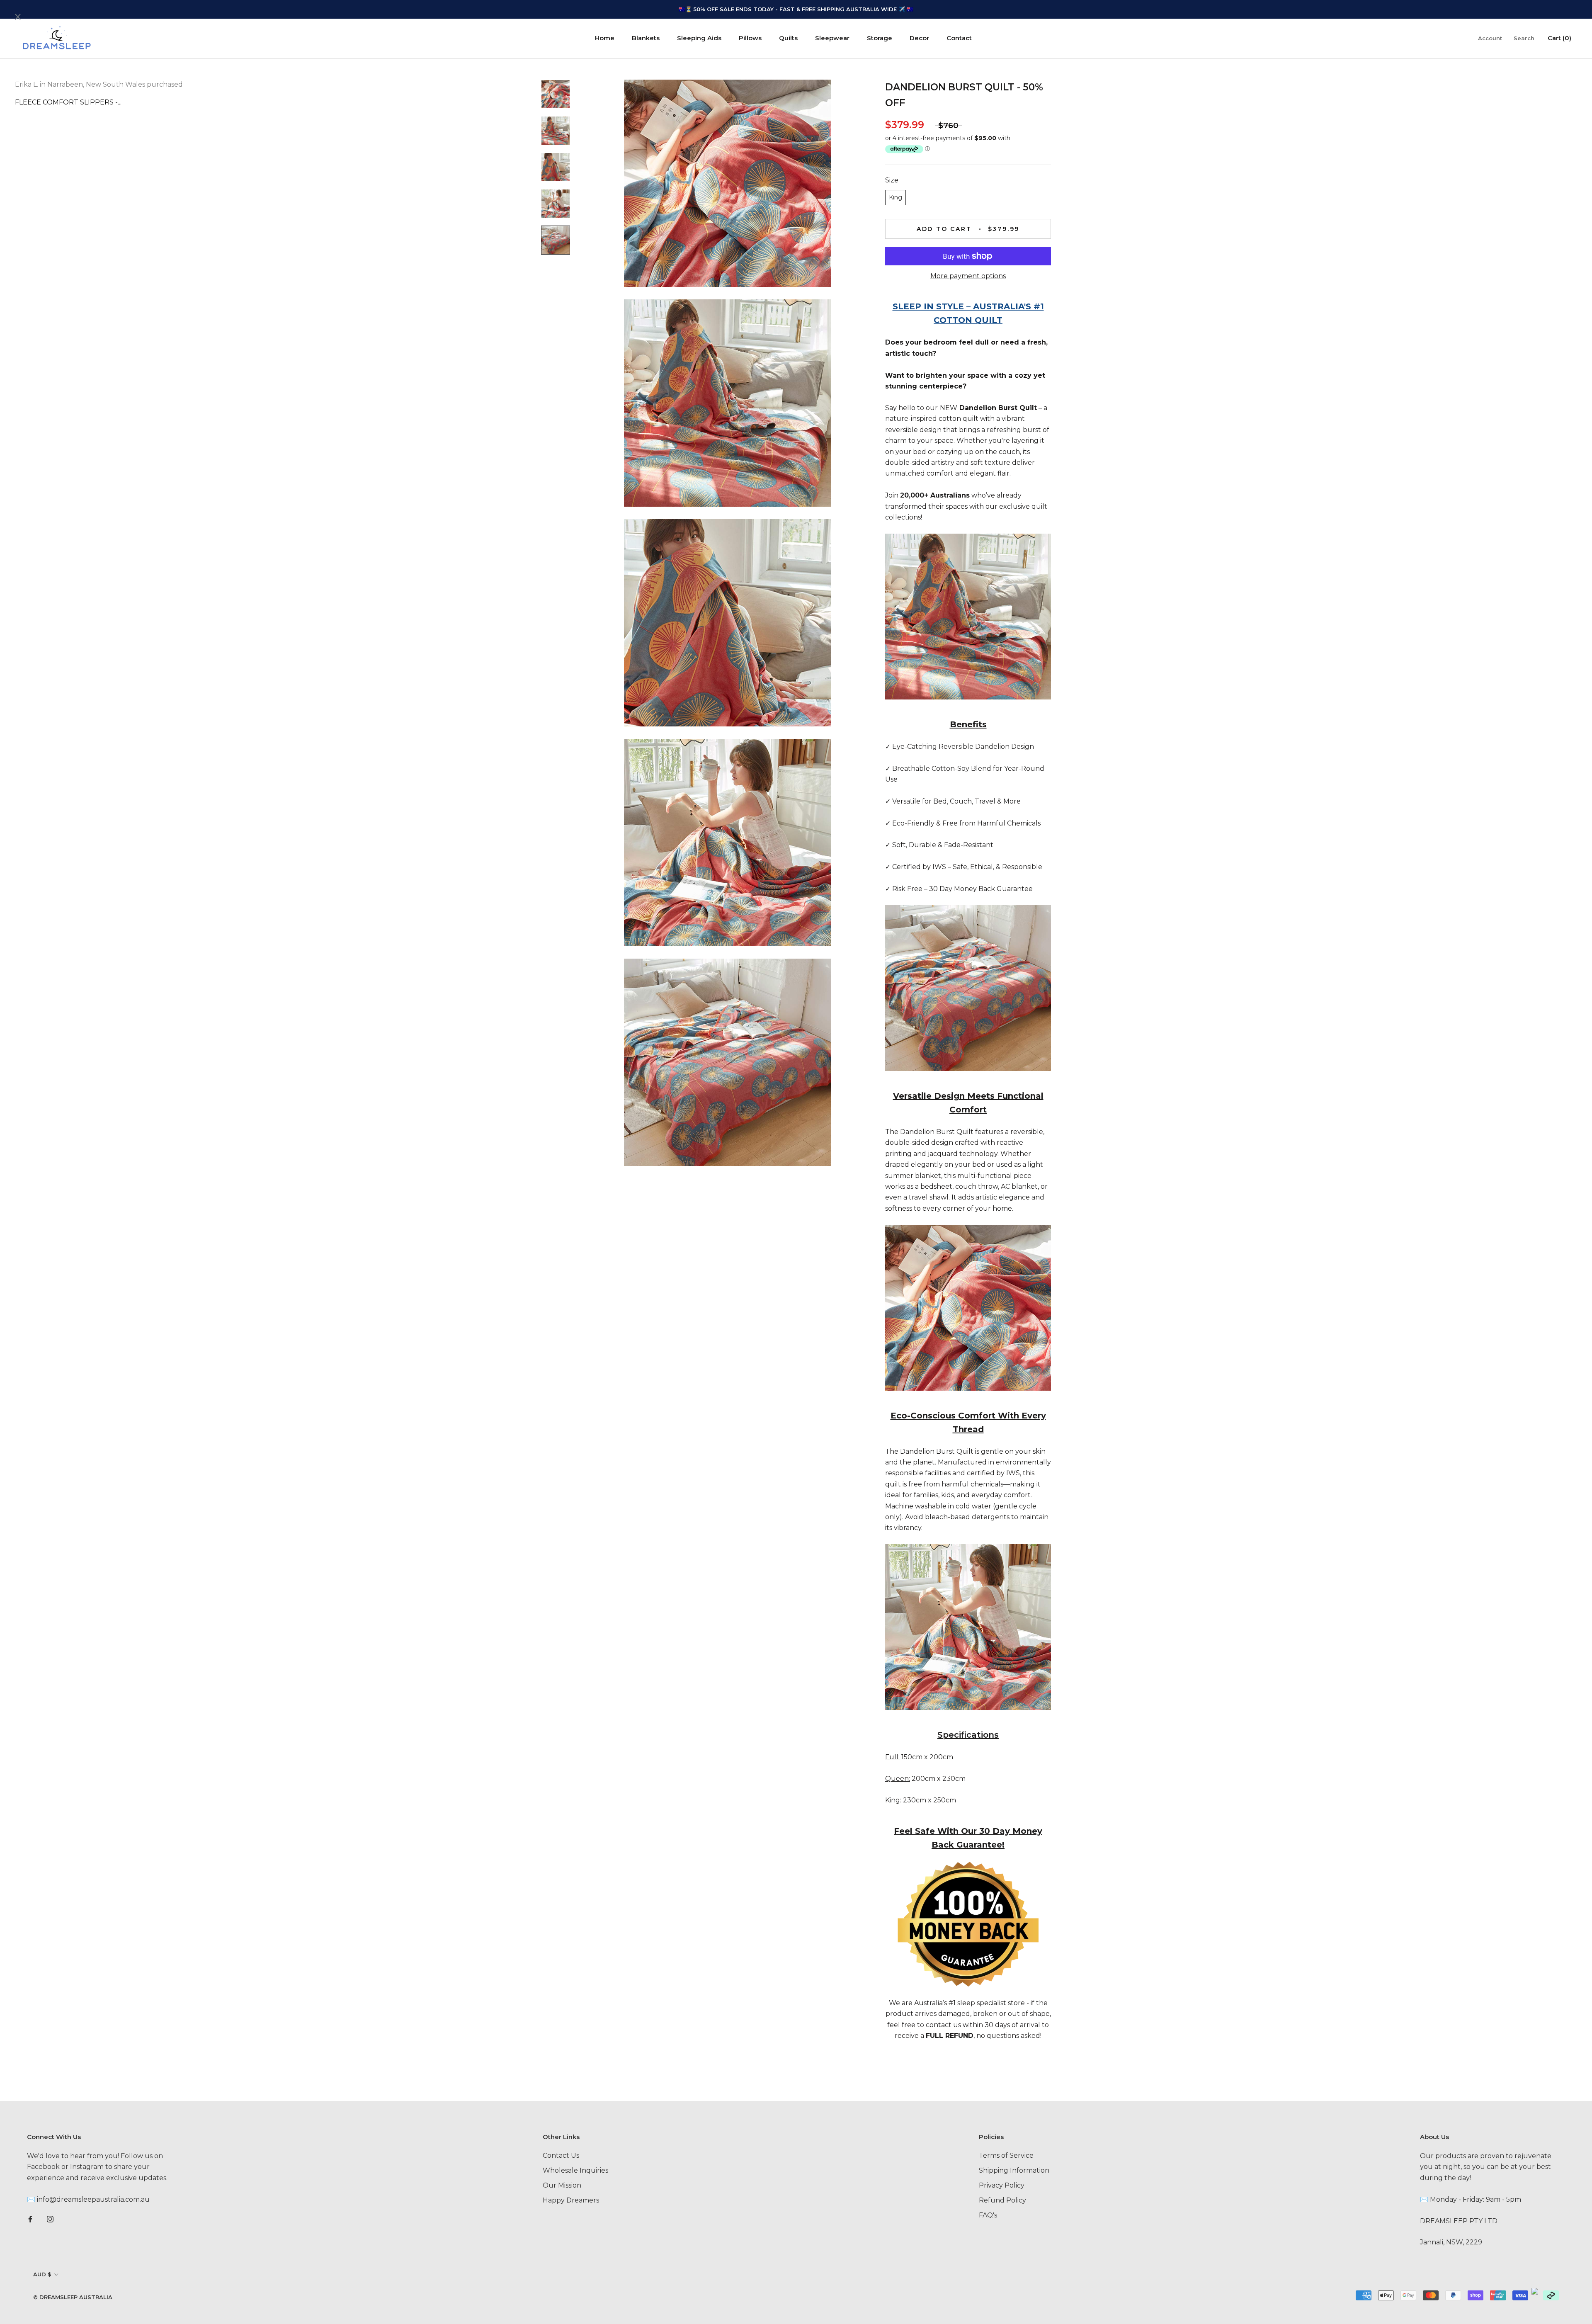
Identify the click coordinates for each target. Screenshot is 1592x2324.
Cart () (1559, 38)
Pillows (750, 38)
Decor (919, 38)
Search (1524, 38)
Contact (959, 38)
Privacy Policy (1002, 2185)
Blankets (646, 38)
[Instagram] (50, 2219)
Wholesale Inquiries (575, 2170)
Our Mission (562, 2185)
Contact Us (561, 2155)
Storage (880, 38)
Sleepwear (832, 38)
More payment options (968, 276)
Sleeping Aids (699, 38)
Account (1490, 38)
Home (605, 38)
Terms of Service (1006, 2155)
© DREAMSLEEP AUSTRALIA (73, 2297)
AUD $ (42, 2274)
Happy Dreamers (571, 2200)
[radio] (895, 198)
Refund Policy (1002, 2200)
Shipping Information (1014, 2170)
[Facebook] (30, 2219)
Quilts (788, 38)
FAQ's (988, 2215)
